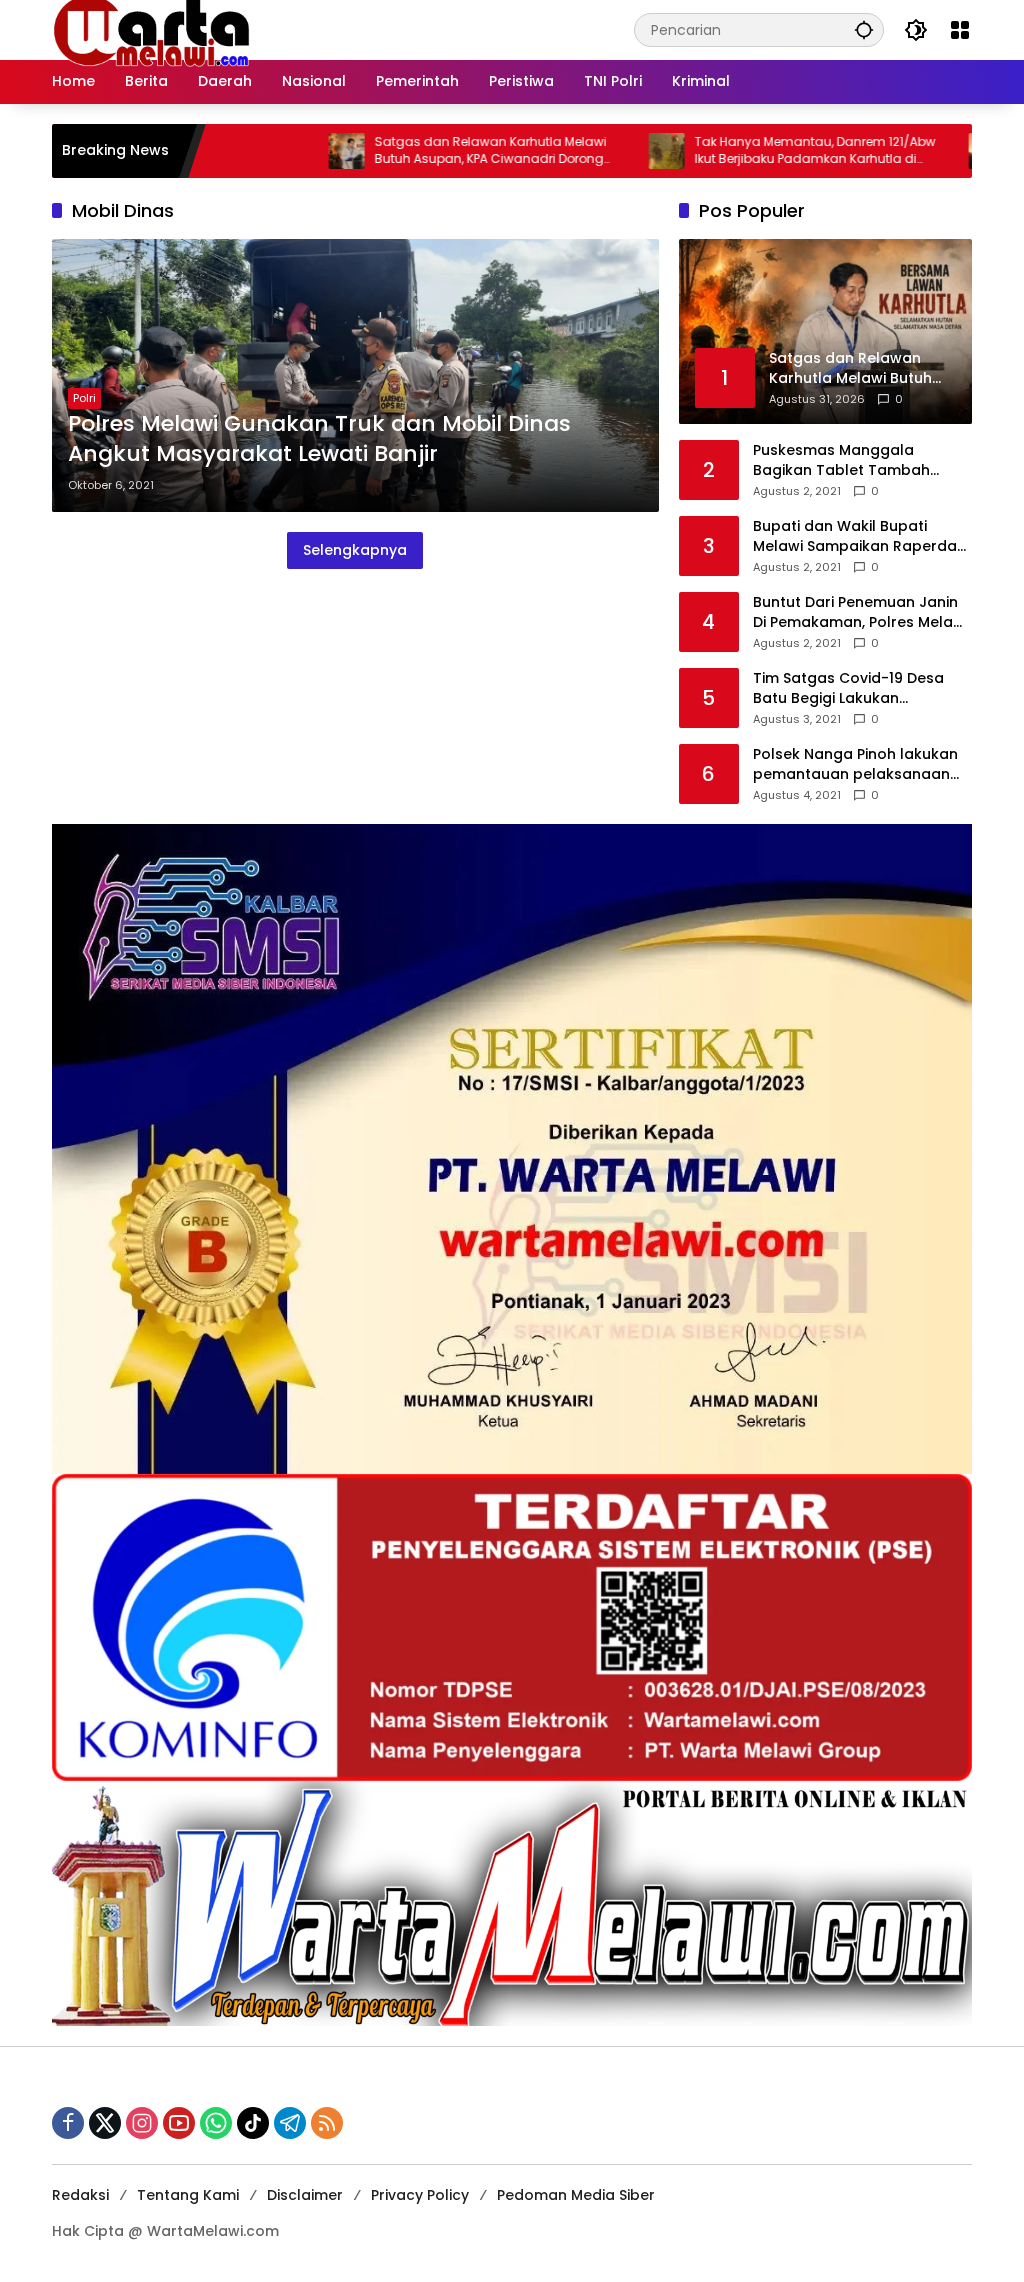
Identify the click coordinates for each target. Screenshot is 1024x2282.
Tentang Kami (188, 2195)
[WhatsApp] (216, 2123)
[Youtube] (179, 2123)
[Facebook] (68, 2123)
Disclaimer (305, 2195)
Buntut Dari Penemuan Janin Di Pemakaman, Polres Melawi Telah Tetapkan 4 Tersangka (860, 612)
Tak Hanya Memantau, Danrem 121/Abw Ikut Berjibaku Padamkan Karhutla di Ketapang (743, 151)
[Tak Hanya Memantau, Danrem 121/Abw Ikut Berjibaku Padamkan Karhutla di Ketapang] (595, 151)
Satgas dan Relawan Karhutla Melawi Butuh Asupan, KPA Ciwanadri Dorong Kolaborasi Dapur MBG (419, 151)
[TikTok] (253, 2123)
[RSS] (327, 2123)
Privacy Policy (420, 2195)
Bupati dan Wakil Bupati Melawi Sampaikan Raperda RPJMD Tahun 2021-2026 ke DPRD (855, 536)
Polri (84, 398)
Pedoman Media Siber (576, 2195)
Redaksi (80, 2195)
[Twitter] (105, 2123)
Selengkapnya (355, 550)
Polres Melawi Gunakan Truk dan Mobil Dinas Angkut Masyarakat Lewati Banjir (319, 439)
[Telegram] (290, 2123)
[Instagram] (142, 2123)
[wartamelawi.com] (152, 29)
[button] (864, 29)
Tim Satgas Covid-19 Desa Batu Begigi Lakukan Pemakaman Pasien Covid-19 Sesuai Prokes (858, 688)
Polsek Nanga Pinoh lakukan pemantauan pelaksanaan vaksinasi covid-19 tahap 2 (855, 764)
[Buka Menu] (960, 30)
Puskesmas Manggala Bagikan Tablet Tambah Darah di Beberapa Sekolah (853, 460)
